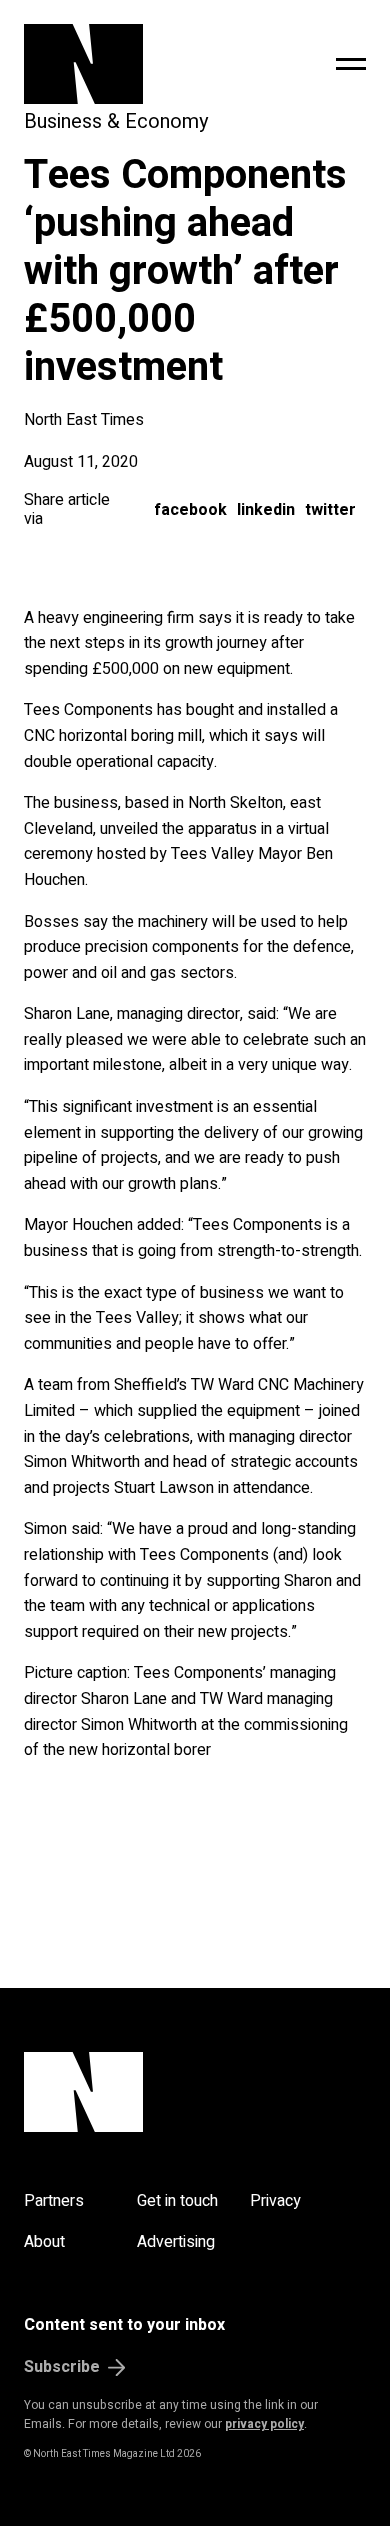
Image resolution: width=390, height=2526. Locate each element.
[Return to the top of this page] (195, 2092)
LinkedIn (266, 510)
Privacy (275, 2201)
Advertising (176, 2242)
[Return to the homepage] (132, 64)
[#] (351, 64)
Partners (54, 2201)
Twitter (330, 510)
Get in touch (177, 2201)
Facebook (190, 510)
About (44, 2242)
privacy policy (264, 2424)
